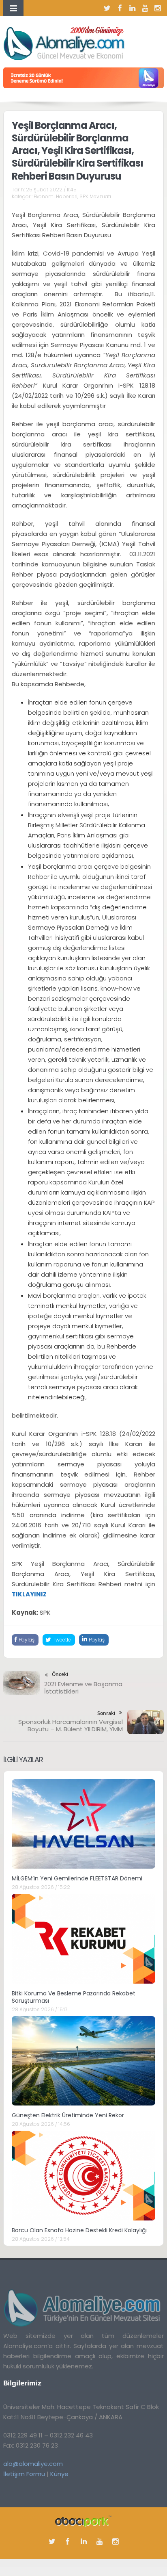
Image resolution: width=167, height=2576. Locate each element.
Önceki (60, 1674)
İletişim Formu (24, 2474)
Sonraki (106, 1713)
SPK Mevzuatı (95, 196)
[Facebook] (120, 8)
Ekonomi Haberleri (56, 196)
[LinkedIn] (133, 8)
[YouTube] (145, 8)
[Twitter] (107, 8)
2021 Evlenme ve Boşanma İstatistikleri (83, 1688)
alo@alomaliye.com (33, 2464)
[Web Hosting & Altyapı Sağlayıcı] (83, 2521)
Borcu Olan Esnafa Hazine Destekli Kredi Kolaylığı (79, 2230)
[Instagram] (158, 8)
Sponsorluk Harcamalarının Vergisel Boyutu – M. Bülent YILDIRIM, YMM (71, 1725)
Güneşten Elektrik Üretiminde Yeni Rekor (68, 2115)
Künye (59, 2474)
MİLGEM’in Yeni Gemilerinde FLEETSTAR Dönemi (77, 1878)
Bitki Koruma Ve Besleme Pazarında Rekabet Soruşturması (74, 1997)
